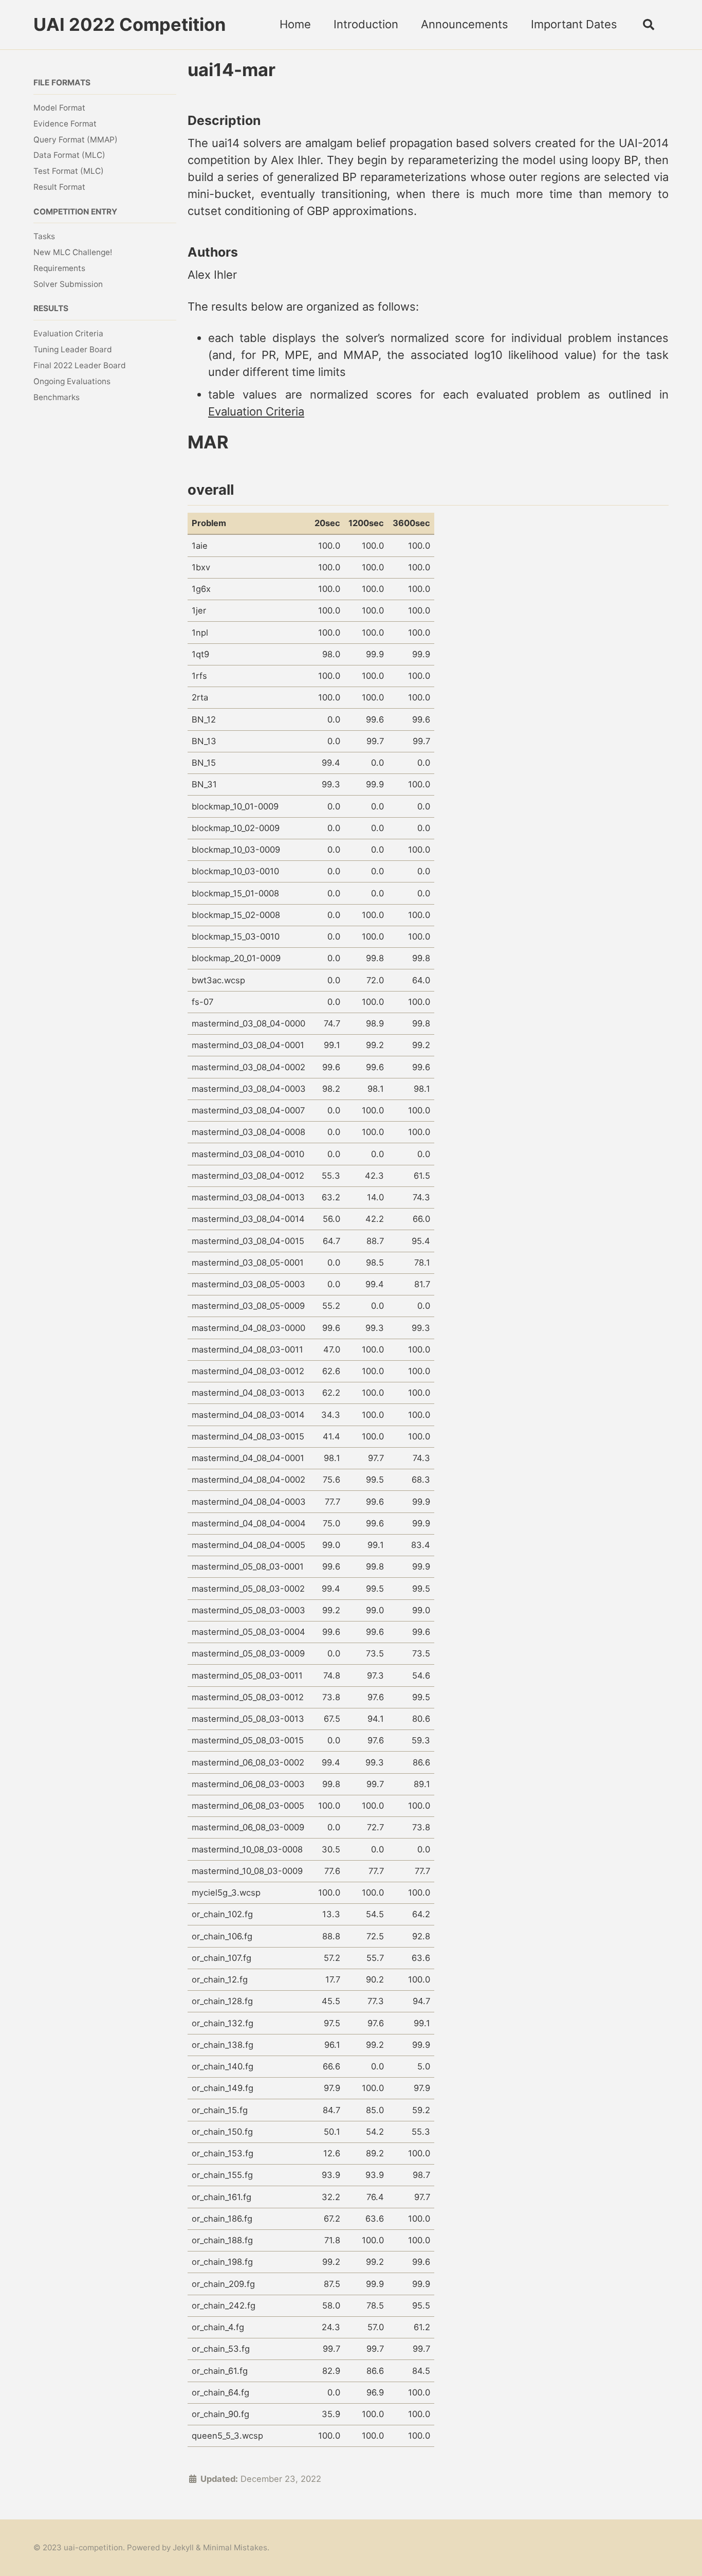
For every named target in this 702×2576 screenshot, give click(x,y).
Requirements (59, 268)
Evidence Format (65, 123)
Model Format (59, 108)
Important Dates (574, 24)
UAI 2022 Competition (130, 24)
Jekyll (183, 2547)
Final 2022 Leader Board (80, 365)
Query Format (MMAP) (76, 139)
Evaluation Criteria (68, 334)
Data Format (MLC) (69, 155)
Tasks (44, 236)
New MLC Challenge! (73, 252)
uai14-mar (232, 70)
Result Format (59, 187)
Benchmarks (57, 397)
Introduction (366, 24)
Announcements (465, 24)
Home (295, 24)
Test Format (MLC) (69, 171)
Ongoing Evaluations (72, 381)
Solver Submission (68, 284)
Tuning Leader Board (73, 349)
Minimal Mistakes (235, 2547)
